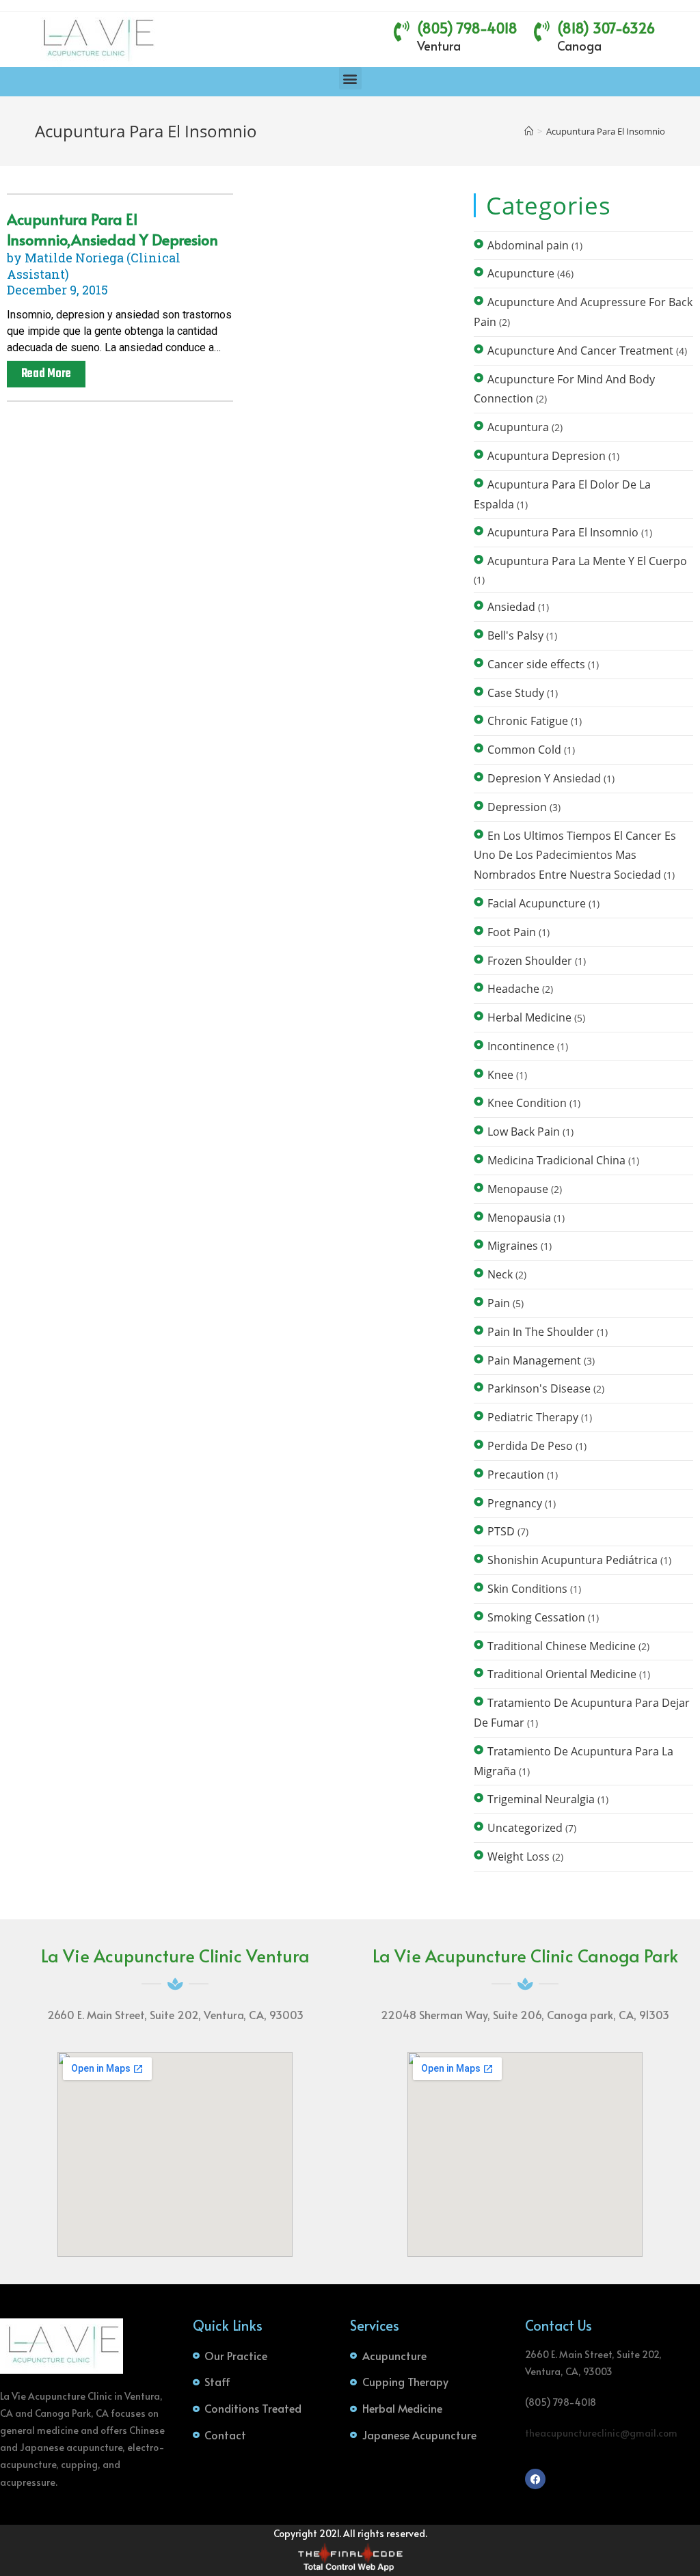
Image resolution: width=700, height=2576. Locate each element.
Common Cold (524, 750)
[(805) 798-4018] (401, 31)
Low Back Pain (524, 1132)
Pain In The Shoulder (541, 1332)
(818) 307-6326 (606, 28)
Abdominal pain (528, 245)
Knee (500, 1075)
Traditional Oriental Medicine (562, 1674)
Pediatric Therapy (533, 1417)
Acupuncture (521, 273)
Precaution (516, 1475)
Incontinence (521, 1046)
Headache (513, 989)
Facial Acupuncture (537, 903)
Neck (500, 1274)
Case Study (516, 693)
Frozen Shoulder (530, 961)
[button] (350, 78)
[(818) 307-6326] (541, 31)
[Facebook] (535, 2479)
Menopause (518, 1189)
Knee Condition (527, 1103)
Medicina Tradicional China (556, 1160)
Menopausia (519, 1218)
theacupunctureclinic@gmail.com (601, 2433)
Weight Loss (519, 1856)
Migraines (513, 1246)
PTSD (501, 1531)
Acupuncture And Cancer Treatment (580, 351)
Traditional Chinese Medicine (562, 1646)
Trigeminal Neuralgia (541, 1799)
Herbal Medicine (529, 1017)
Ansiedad (511, 607)
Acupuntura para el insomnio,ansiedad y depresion (112, 229)
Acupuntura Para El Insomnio (606, 131)
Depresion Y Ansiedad (544, 778)
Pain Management (534, 1360)
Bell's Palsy (515, 635)
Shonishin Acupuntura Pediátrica (573, 1560)
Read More (46, 374)
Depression (517, 807)
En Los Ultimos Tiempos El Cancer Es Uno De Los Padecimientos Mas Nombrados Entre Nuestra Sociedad (575, 855)
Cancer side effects (536, 664)
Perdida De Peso (530, 1446)
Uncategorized (525, 1828)
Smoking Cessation (536, 1617)
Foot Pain (512, 932)
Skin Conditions (527, 1589)
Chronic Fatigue (528, 721)
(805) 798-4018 (467, 28)
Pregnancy (515, 1503)
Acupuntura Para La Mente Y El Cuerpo (587, 561)
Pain (499, 1303)
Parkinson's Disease (539, 1388)
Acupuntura (518, 427)
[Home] (529, 131)
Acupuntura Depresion (547, 456)
